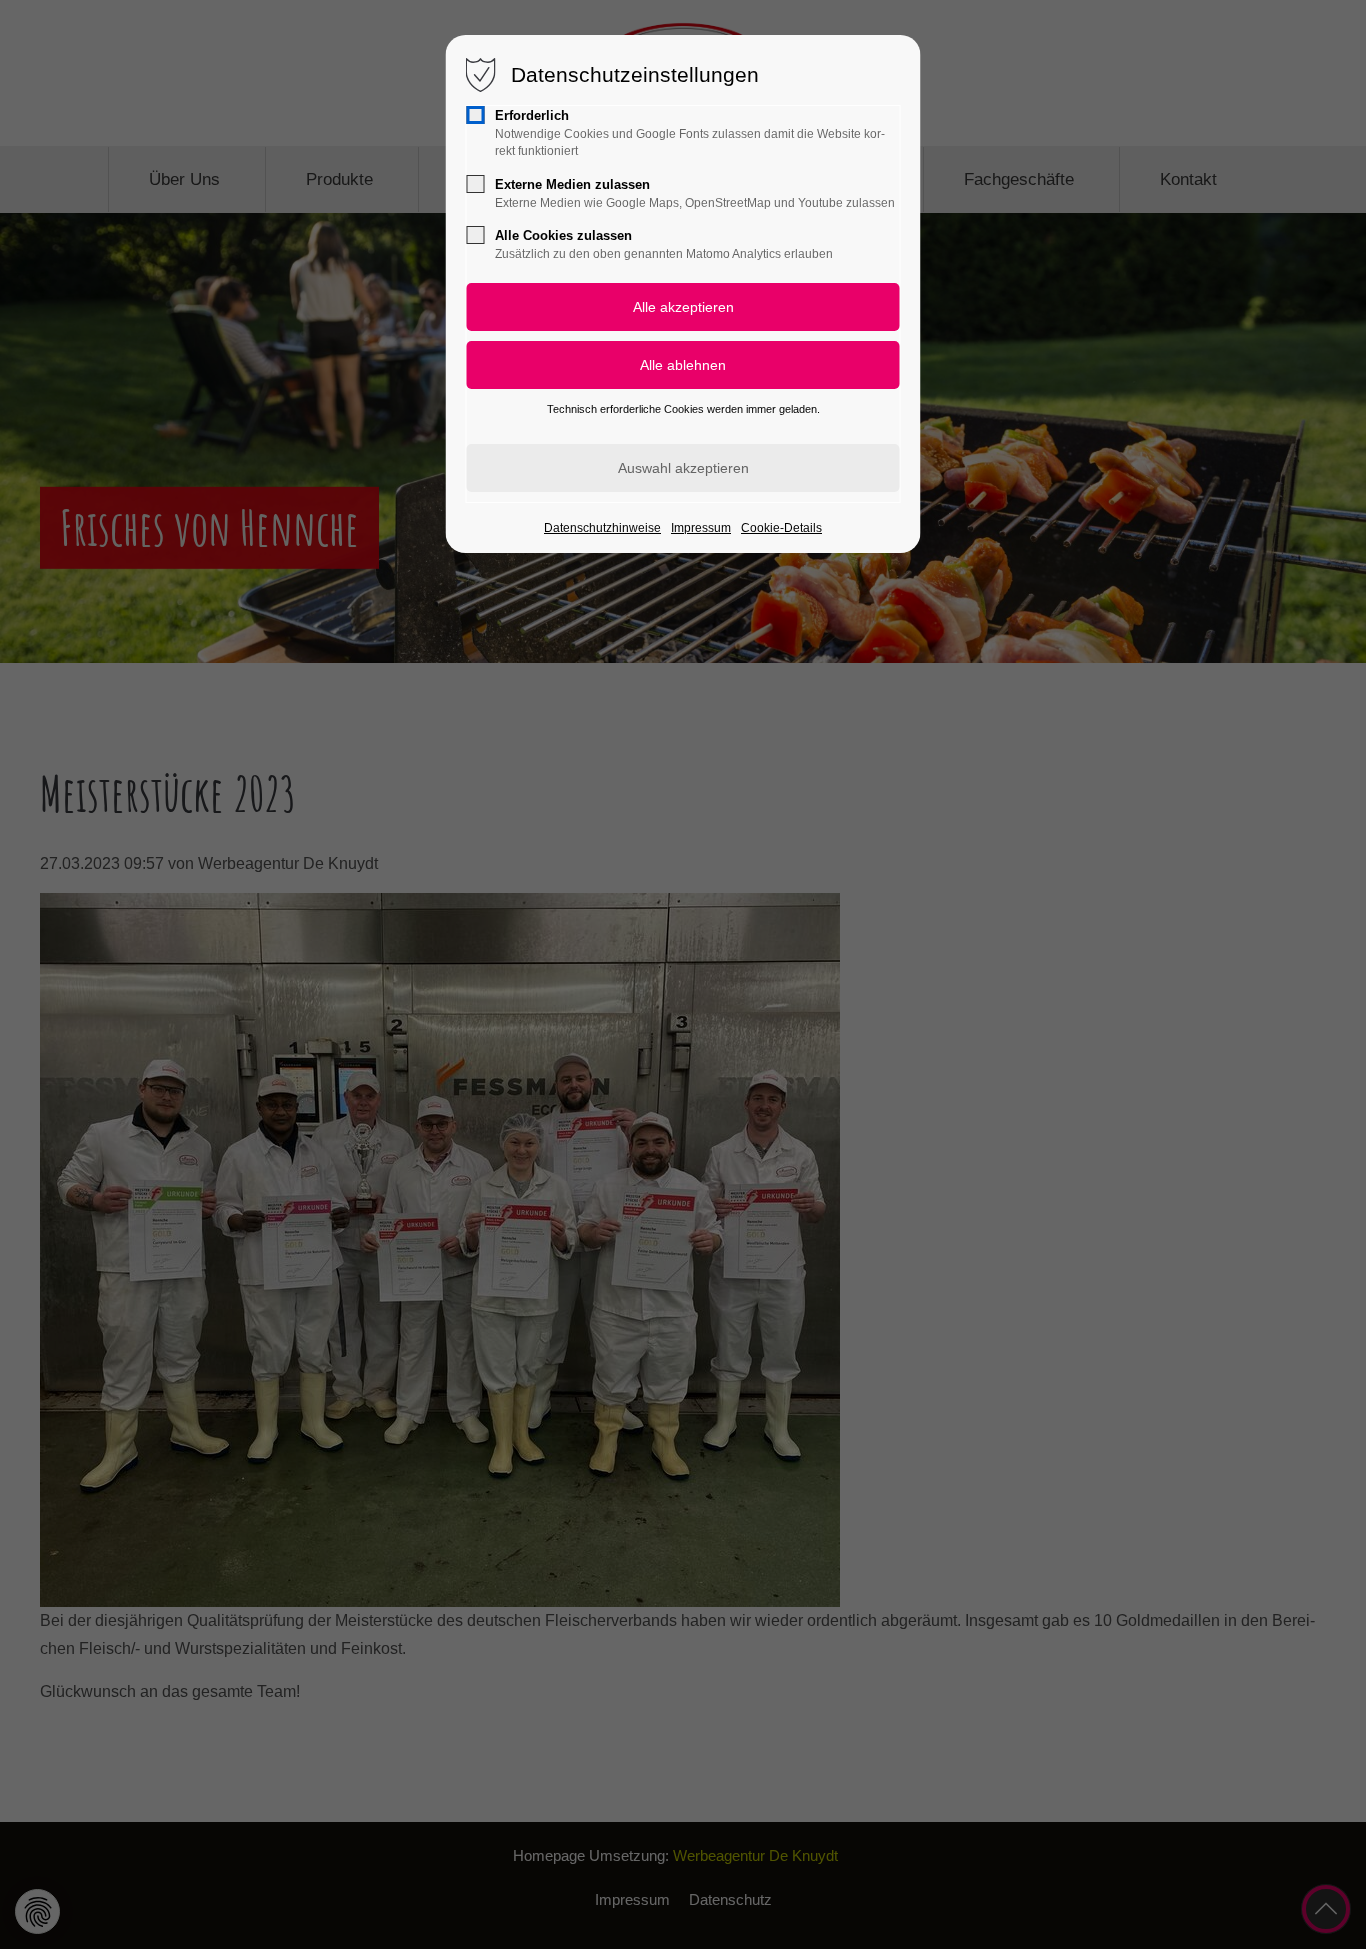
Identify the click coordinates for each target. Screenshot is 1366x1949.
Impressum (701, 528)
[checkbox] (476, 115)
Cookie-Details (781, 528)
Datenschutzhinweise (602, 528)
